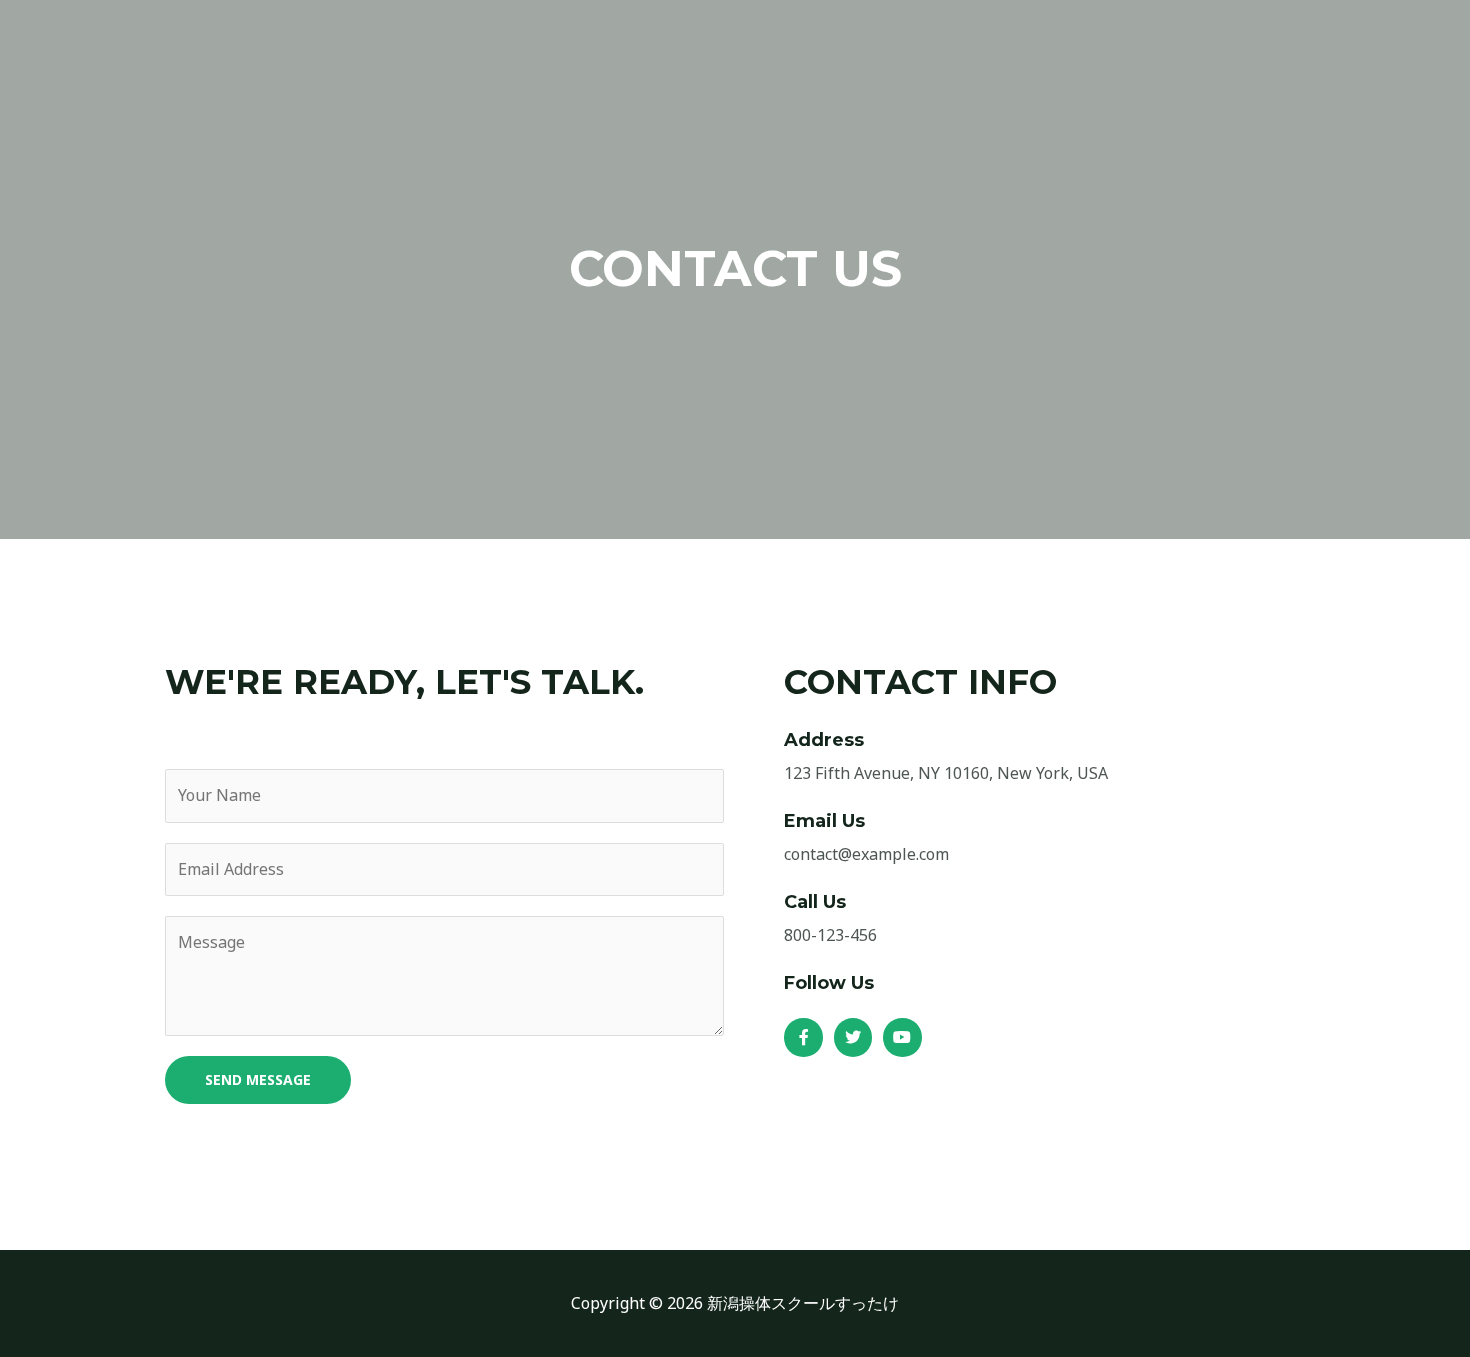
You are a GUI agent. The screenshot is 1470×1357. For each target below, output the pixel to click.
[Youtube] (902, 1037)
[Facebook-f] (803, 1037)
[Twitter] (853, 1037)
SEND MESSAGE (258, 1079)
